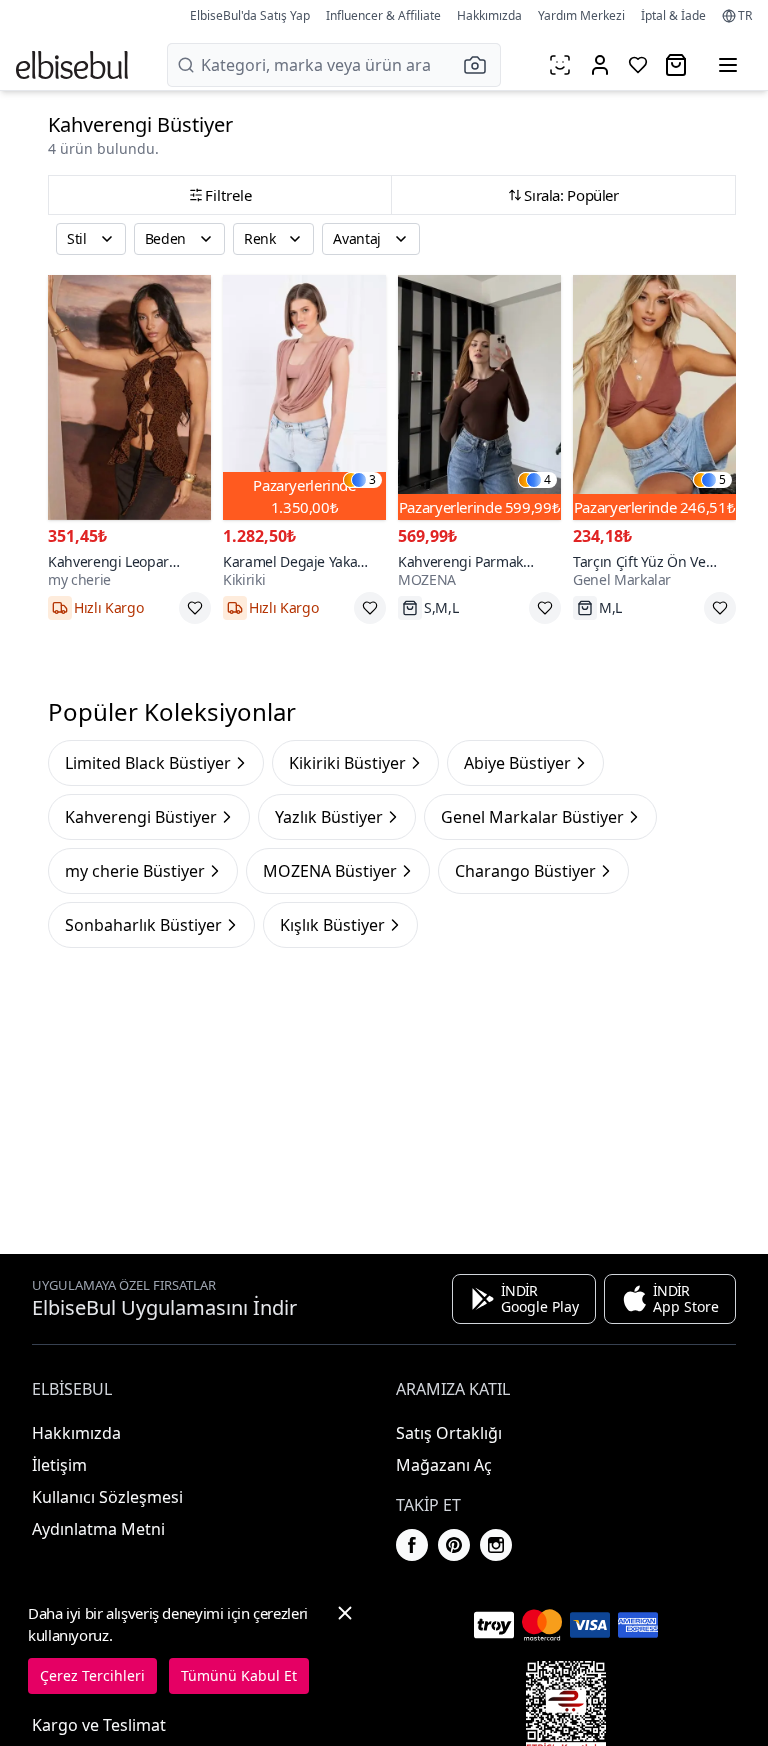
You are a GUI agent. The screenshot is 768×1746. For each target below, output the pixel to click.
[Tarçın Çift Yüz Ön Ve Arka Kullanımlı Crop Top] (654, 397)
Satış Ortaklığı (449, 1433)
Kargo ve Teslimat (99, 1725)
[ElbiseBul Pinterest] (454, 1545)
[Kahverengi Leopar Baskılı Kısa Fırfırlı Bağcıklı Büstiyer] (129, 397)
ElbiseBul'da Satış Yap (250, 15)
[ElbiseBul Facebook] (412, 1545)
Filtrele (228, 195)
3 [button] (372, 480)
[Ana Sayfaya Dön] (72, 65)
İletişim (59, 1465)
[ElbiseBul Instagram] (496, 1545)
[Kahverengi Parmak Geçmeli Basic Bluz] (479, 397)
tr (745, 16)
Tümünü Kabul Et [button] (239, 1675)
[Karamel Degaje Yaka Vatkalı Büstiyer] (304, 397)
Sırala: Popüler (571, 195)
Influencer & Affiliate (383, 15)
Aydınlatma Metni (98, 1529)
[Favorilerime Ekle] (195, 608)
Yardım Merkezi (581, 15)
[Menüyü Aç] (728, 65)
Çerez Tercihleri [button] (92, 1675)
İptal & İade (673, 15)
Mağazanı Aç (444, 1465)
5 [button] (722, 480)
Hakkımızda (489, 15)
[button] (481, 65)
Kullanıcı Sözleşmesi (107, 1497)
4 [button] (547, 480)
